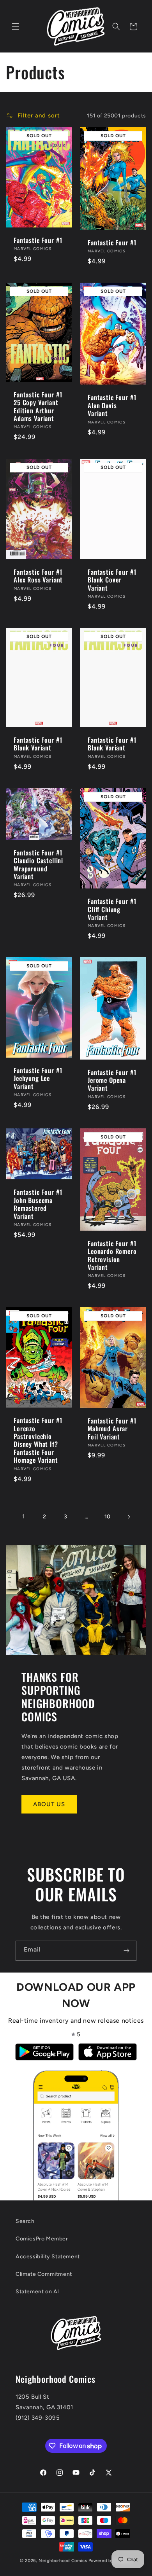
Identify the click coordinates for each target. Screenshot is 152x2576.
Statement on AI (37, 2292)
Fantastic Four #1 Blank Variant (38, 744)
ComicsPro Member (42, 2239)
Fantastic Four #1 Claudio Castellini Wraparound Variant (38, 864)
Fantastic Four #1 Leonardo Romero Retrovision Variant (112, 1256)
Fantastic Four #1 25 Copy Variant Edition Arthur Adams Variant (38, 407)
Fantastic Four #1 (38, 240)
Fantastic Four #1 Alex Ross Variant (38, 576)
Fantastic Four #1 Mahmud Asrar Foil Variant (112, 1429)
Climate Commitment (44, 2274)
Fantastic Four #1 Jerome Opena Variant (112, 1080)
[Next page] (129, 1517)
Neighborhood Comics (63, 2561)
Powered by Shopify (110, 2561)
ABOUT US (49, 1804)
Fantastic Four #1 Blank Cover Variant (112, 580)
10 (108, 1517)
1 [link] (24, 1516)
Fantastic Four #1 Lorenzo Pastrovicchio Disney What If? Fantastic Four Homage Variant (38, 1440)
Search (25, 2221)
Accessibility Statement (48, 2257)
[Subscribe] (126, 1951)
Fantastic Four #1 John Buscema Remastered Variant (38, 1204)
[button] (16, 26)
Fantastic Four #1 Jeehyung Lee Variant (38, 1078)
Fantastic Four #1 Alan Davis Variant (112, 406)
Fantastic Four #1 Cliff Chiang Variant (112, 909)
